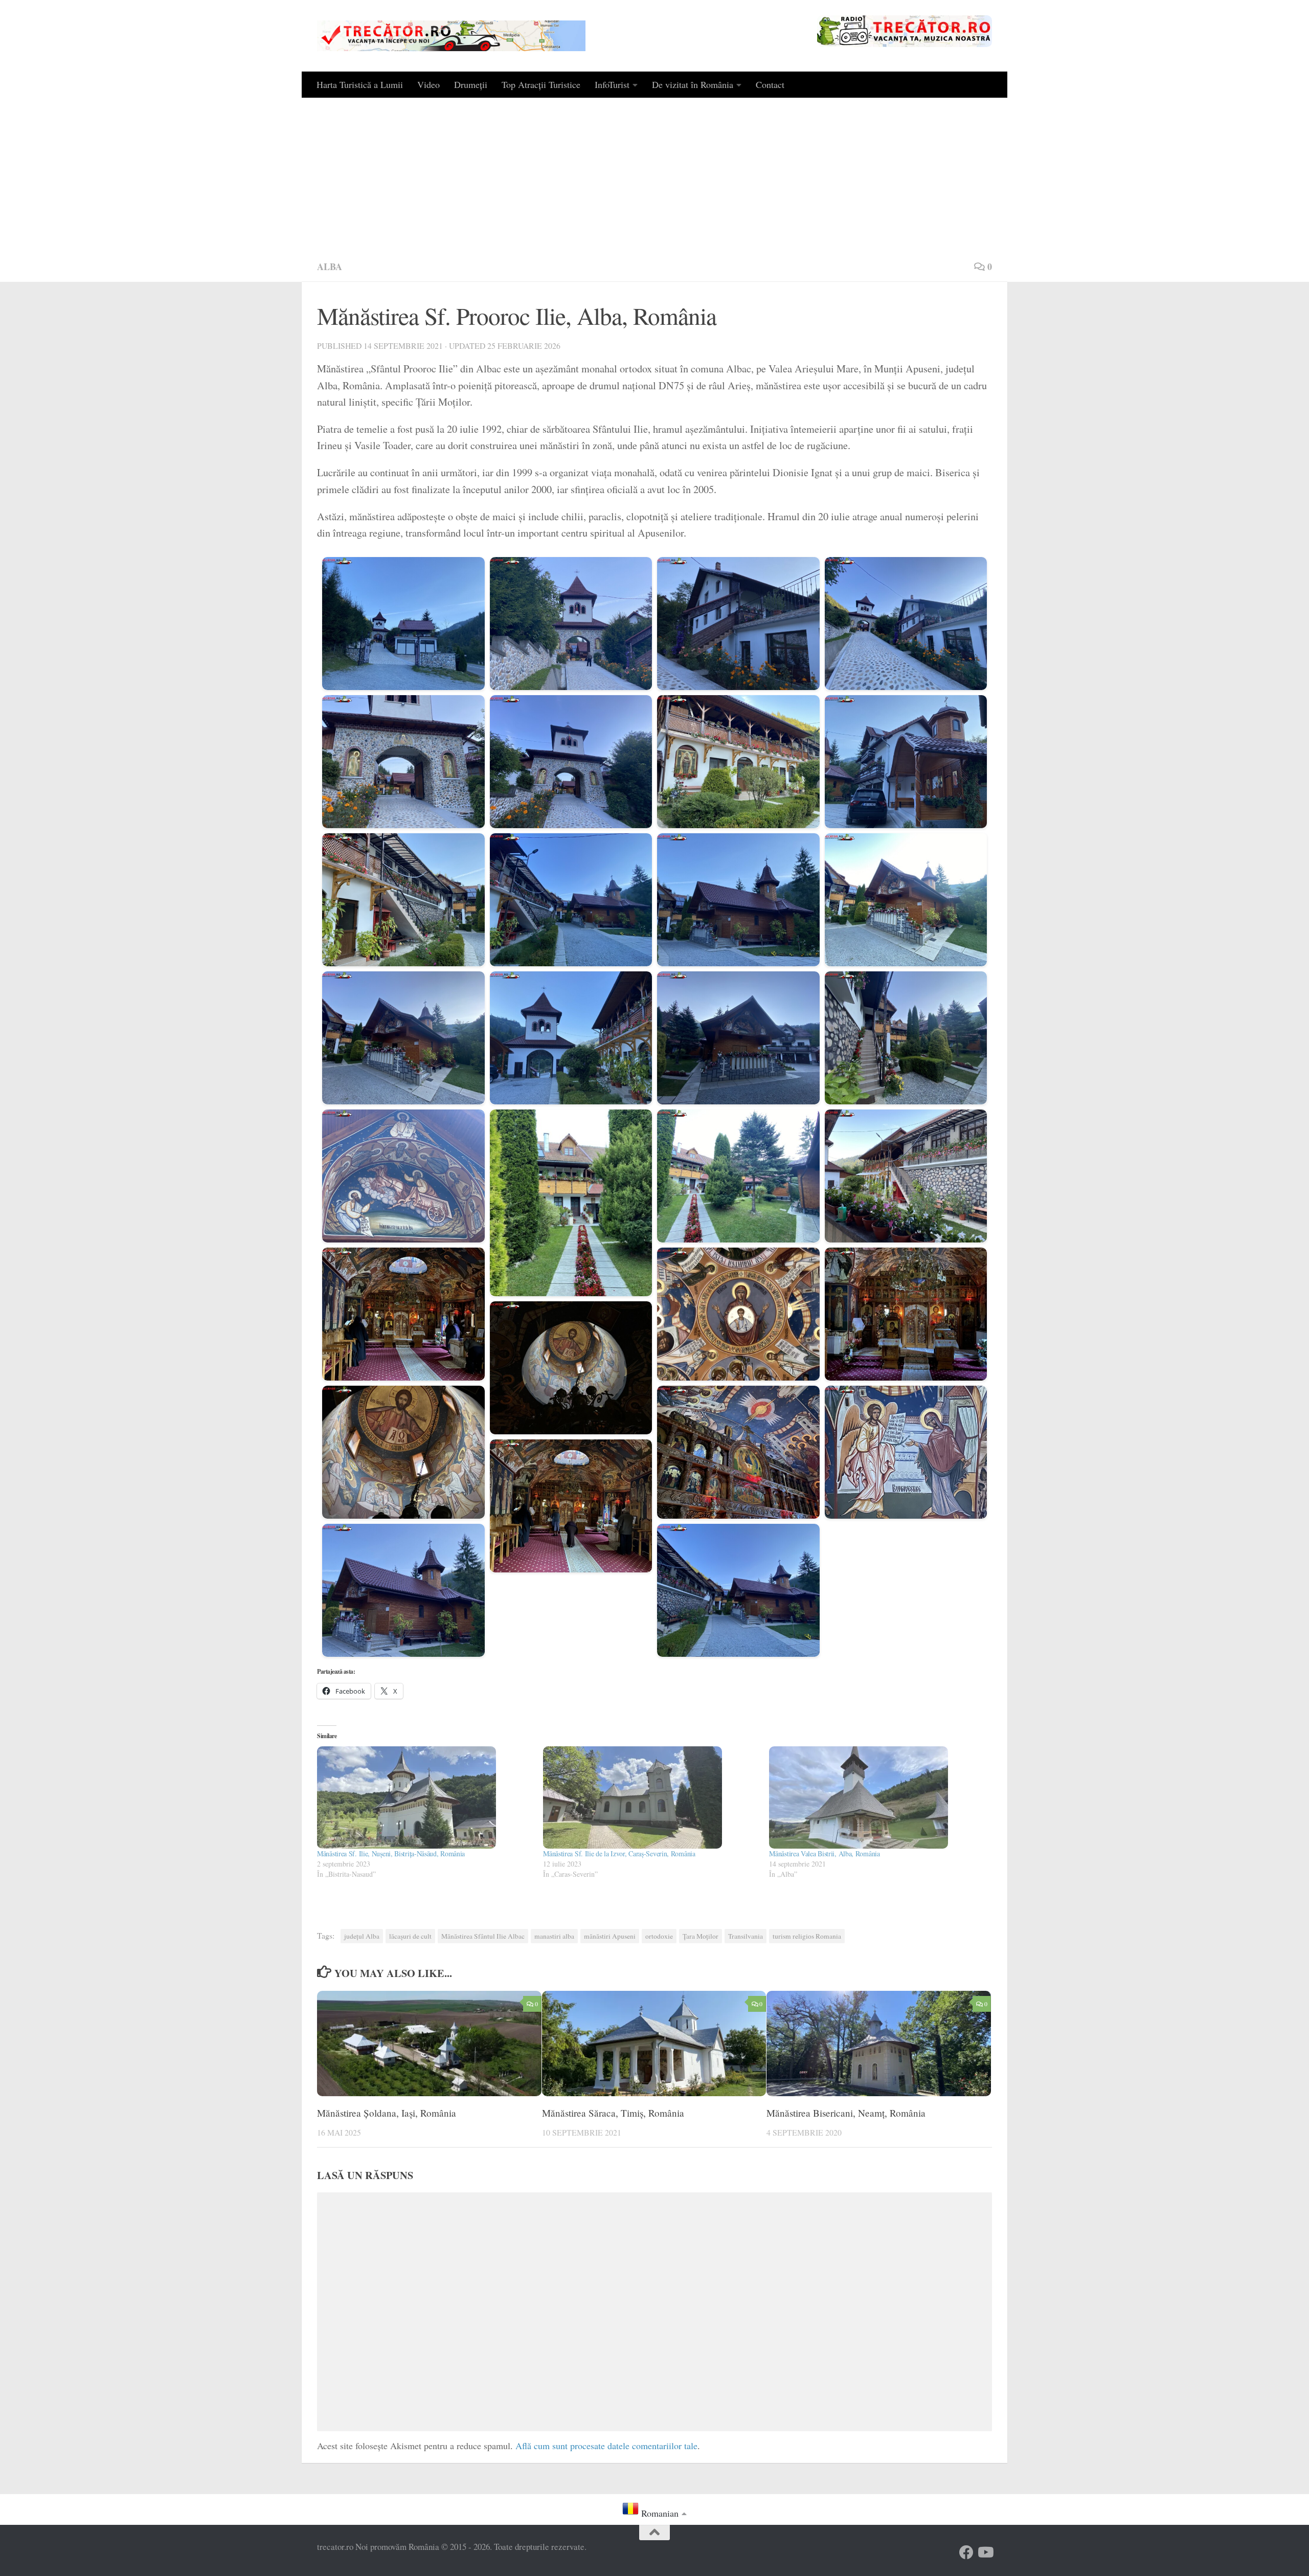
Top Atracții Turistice (541, 84)
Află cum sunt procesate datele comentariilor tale (606, 2446)
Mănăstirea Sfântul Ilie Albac (483, 1936)
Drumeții (471, 84)
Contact (770, 84)
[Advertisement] (654, 174)
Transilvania (746, 1936)
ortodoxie (659, 1936)
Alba (330, 267)
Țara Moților (701, 1936)
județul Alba (362, 1936)
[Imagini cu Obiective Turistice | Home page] (451, 36)
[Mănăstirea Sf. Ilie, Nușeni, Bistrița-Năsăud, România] (425, 1797)
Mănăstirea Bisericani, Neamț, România (846, 2112)
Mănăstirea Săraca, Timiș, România (613, 2112)
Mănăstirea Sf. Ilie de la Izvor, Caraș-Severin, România (619, 1853)
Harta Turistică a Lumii (360, 84)
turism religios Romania (807, 1936)
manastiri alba (554, 1936)
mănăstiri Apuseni (610, 1936)
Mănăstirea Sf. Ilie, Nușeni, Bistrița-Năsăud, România (391, 1853)
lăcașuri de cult (410, 1936)
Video (428, 84)
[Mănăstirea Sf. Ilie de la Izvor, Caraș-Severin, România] (651, 1797)
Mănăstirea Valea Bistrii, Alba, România (824, 1853)
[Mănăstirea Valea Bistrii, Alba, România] (877, 1797)
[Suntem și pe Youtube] (985, 2552)
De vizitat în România (693, 84)
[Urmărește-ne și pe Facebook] (966, 2552)
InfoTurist (612, 84)
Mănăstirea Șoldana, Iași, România (387, 2112)
